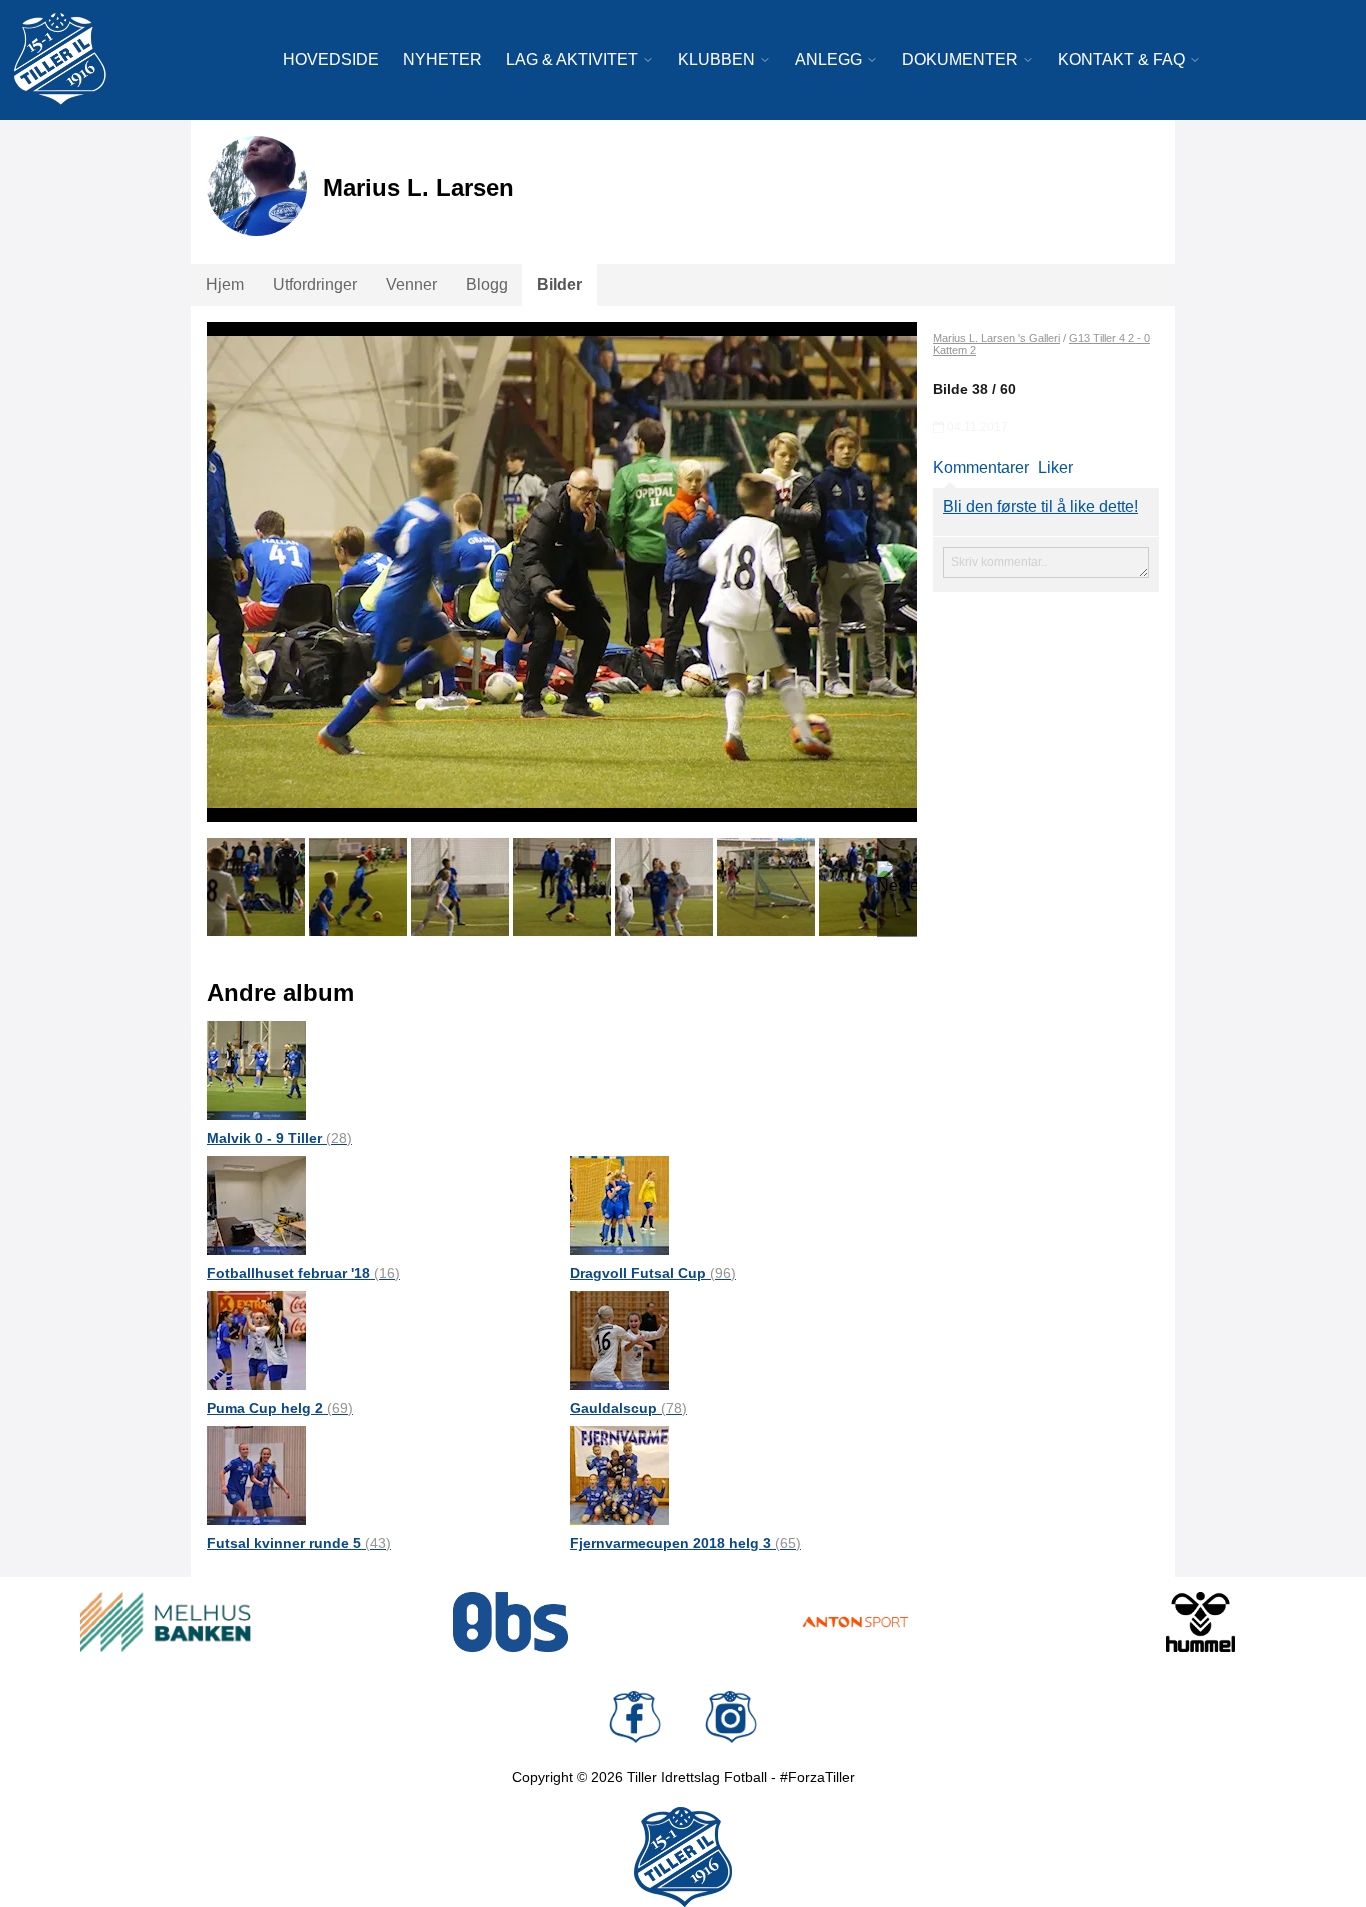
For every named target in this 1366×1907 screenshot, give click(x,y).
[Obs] (510, 1622)
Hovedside (331, 59)
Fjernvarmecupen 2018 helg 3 (685, 1543)
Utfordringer (315, 284)
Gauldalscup (628, 1408)
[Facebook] (635, 1717)
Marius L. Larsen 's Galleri (996, 338)
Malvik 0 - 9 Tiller (279, 1138)
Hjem (225, 284)
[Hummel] (1200, 1622)
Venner (411, 284)
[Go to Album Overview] (256, 1069)
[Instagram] (731, 1717)
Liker (1055, 467)
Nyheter (442, 59)
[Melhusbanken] (165, 1622)
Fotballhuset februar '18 (303, 1273)
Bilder (559, 284)
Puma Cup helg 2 (280, 1408)
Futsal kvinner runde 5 (299, 1543)
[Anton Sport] (855, 1622)
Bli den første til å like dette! (1040, 506)
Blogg (487, 284)
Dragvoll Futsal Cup (653, 1273)
